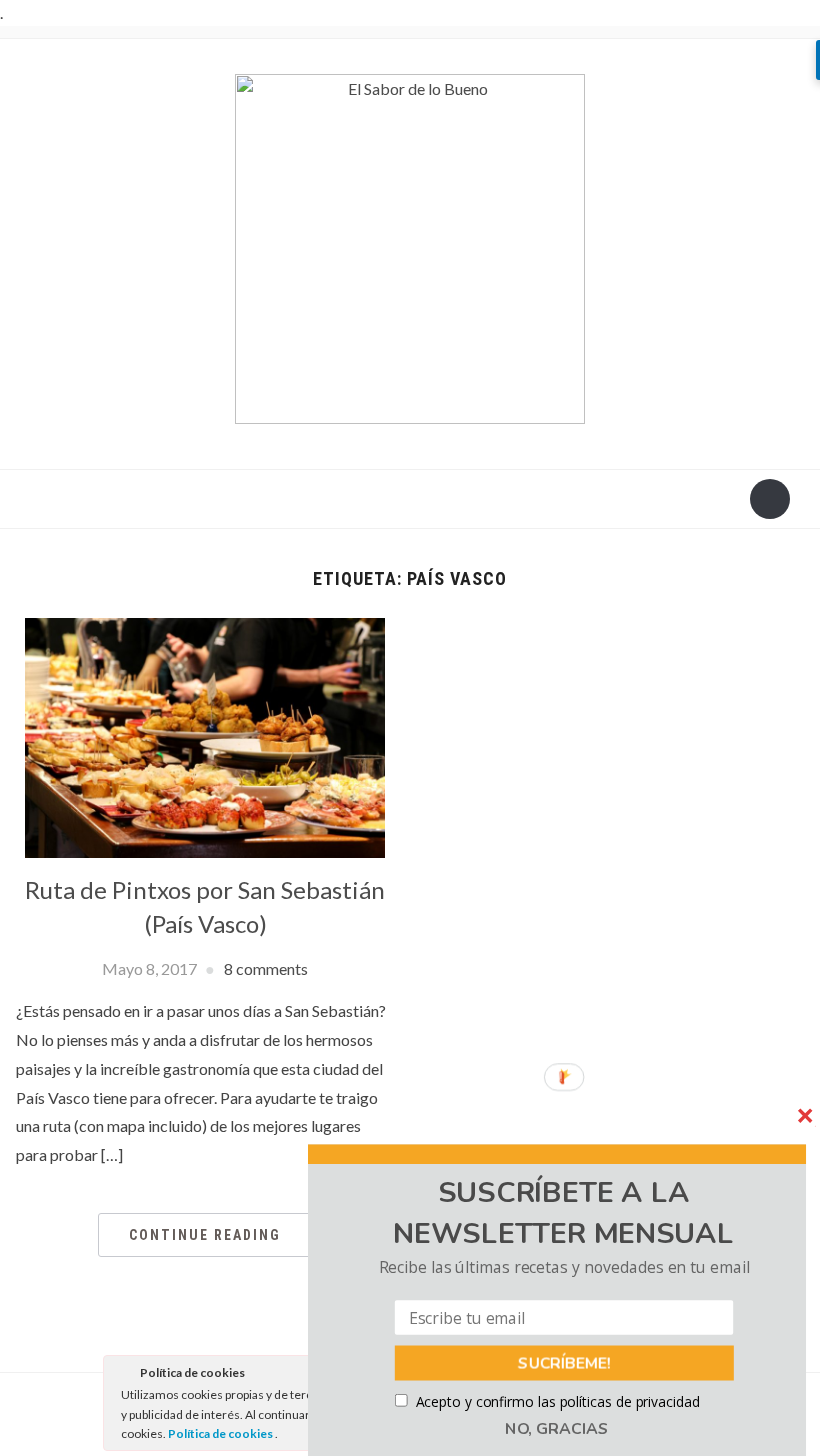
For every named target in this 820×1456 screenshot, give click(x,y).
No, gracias (557, 1429)
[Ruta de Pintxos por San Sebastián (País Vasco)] (205, 735)
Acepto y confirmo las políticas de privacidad (558, 1401)
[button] (563, 1214)
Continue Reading (205, 1235)
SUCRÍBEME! (564, 1363)
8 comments (266, 968)
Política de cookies (221, 1433)
